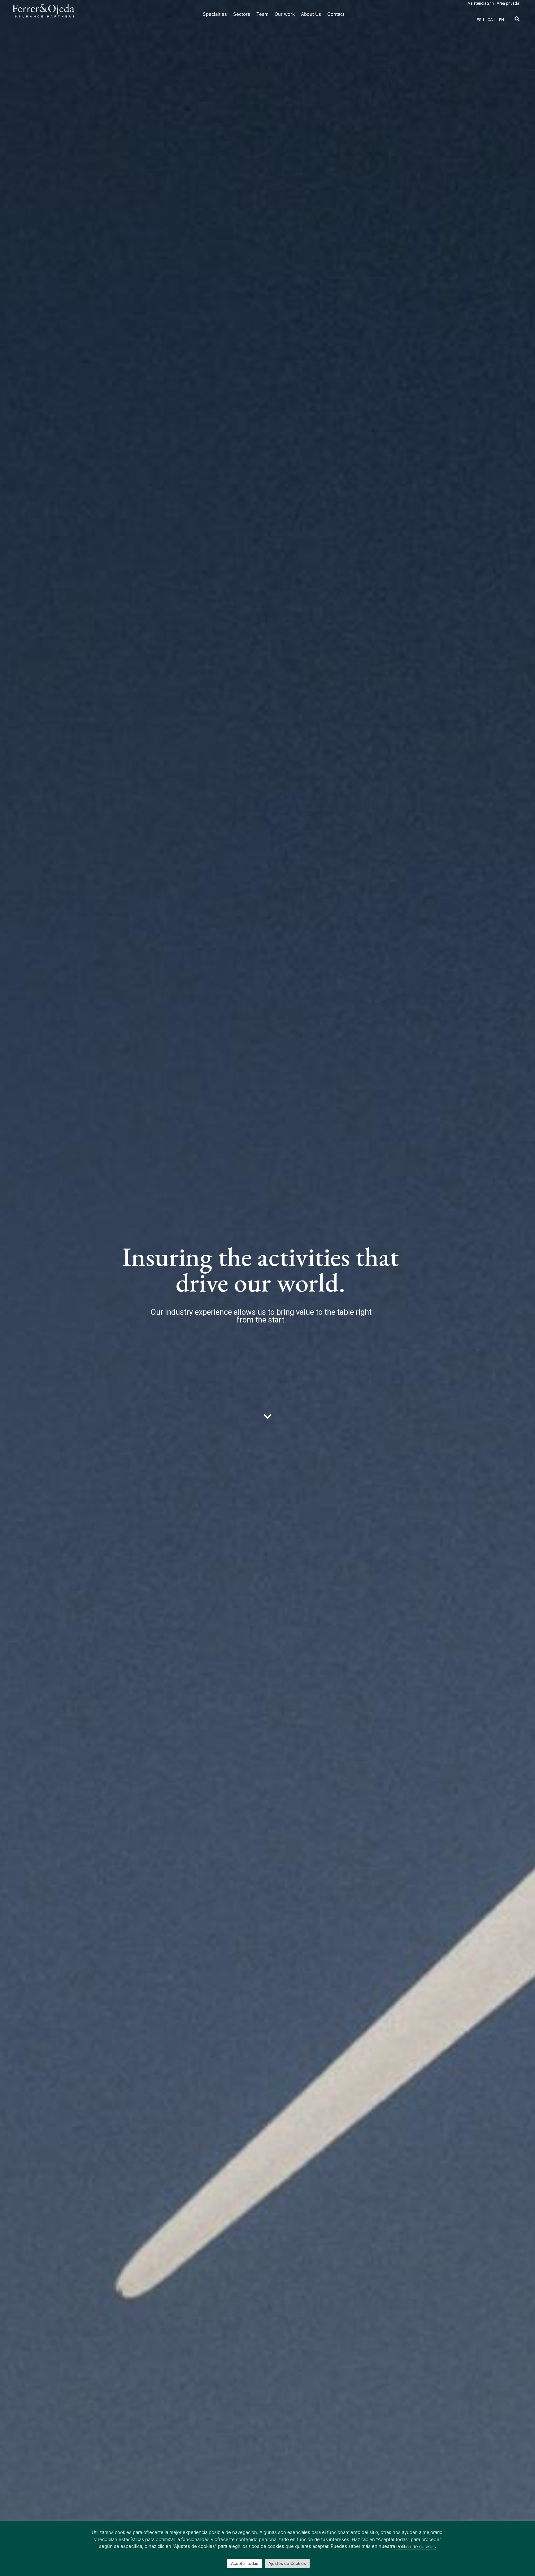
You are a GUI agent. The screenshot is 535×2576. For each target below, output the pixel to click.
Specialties (215, 14)
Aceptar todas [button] (245, 2563)
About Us (311, 14)
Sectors (242, 14)
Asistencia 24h (481, 3)
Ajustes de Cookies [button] (287, 2563)
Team (262, 14)
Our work (285, 14)
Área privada (508, 3)
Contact (336, 14)
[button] (517, 19)
